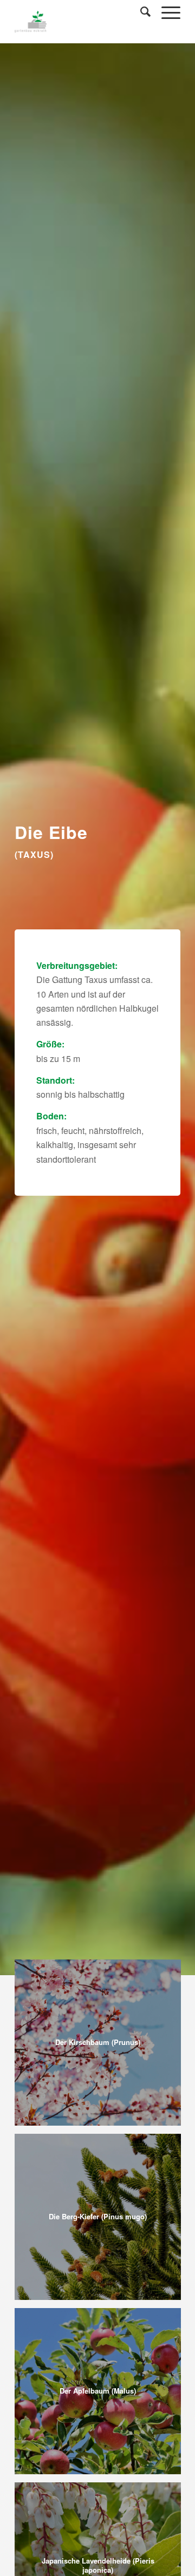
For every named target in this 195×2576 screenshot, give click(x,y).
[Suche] (140, 11)
